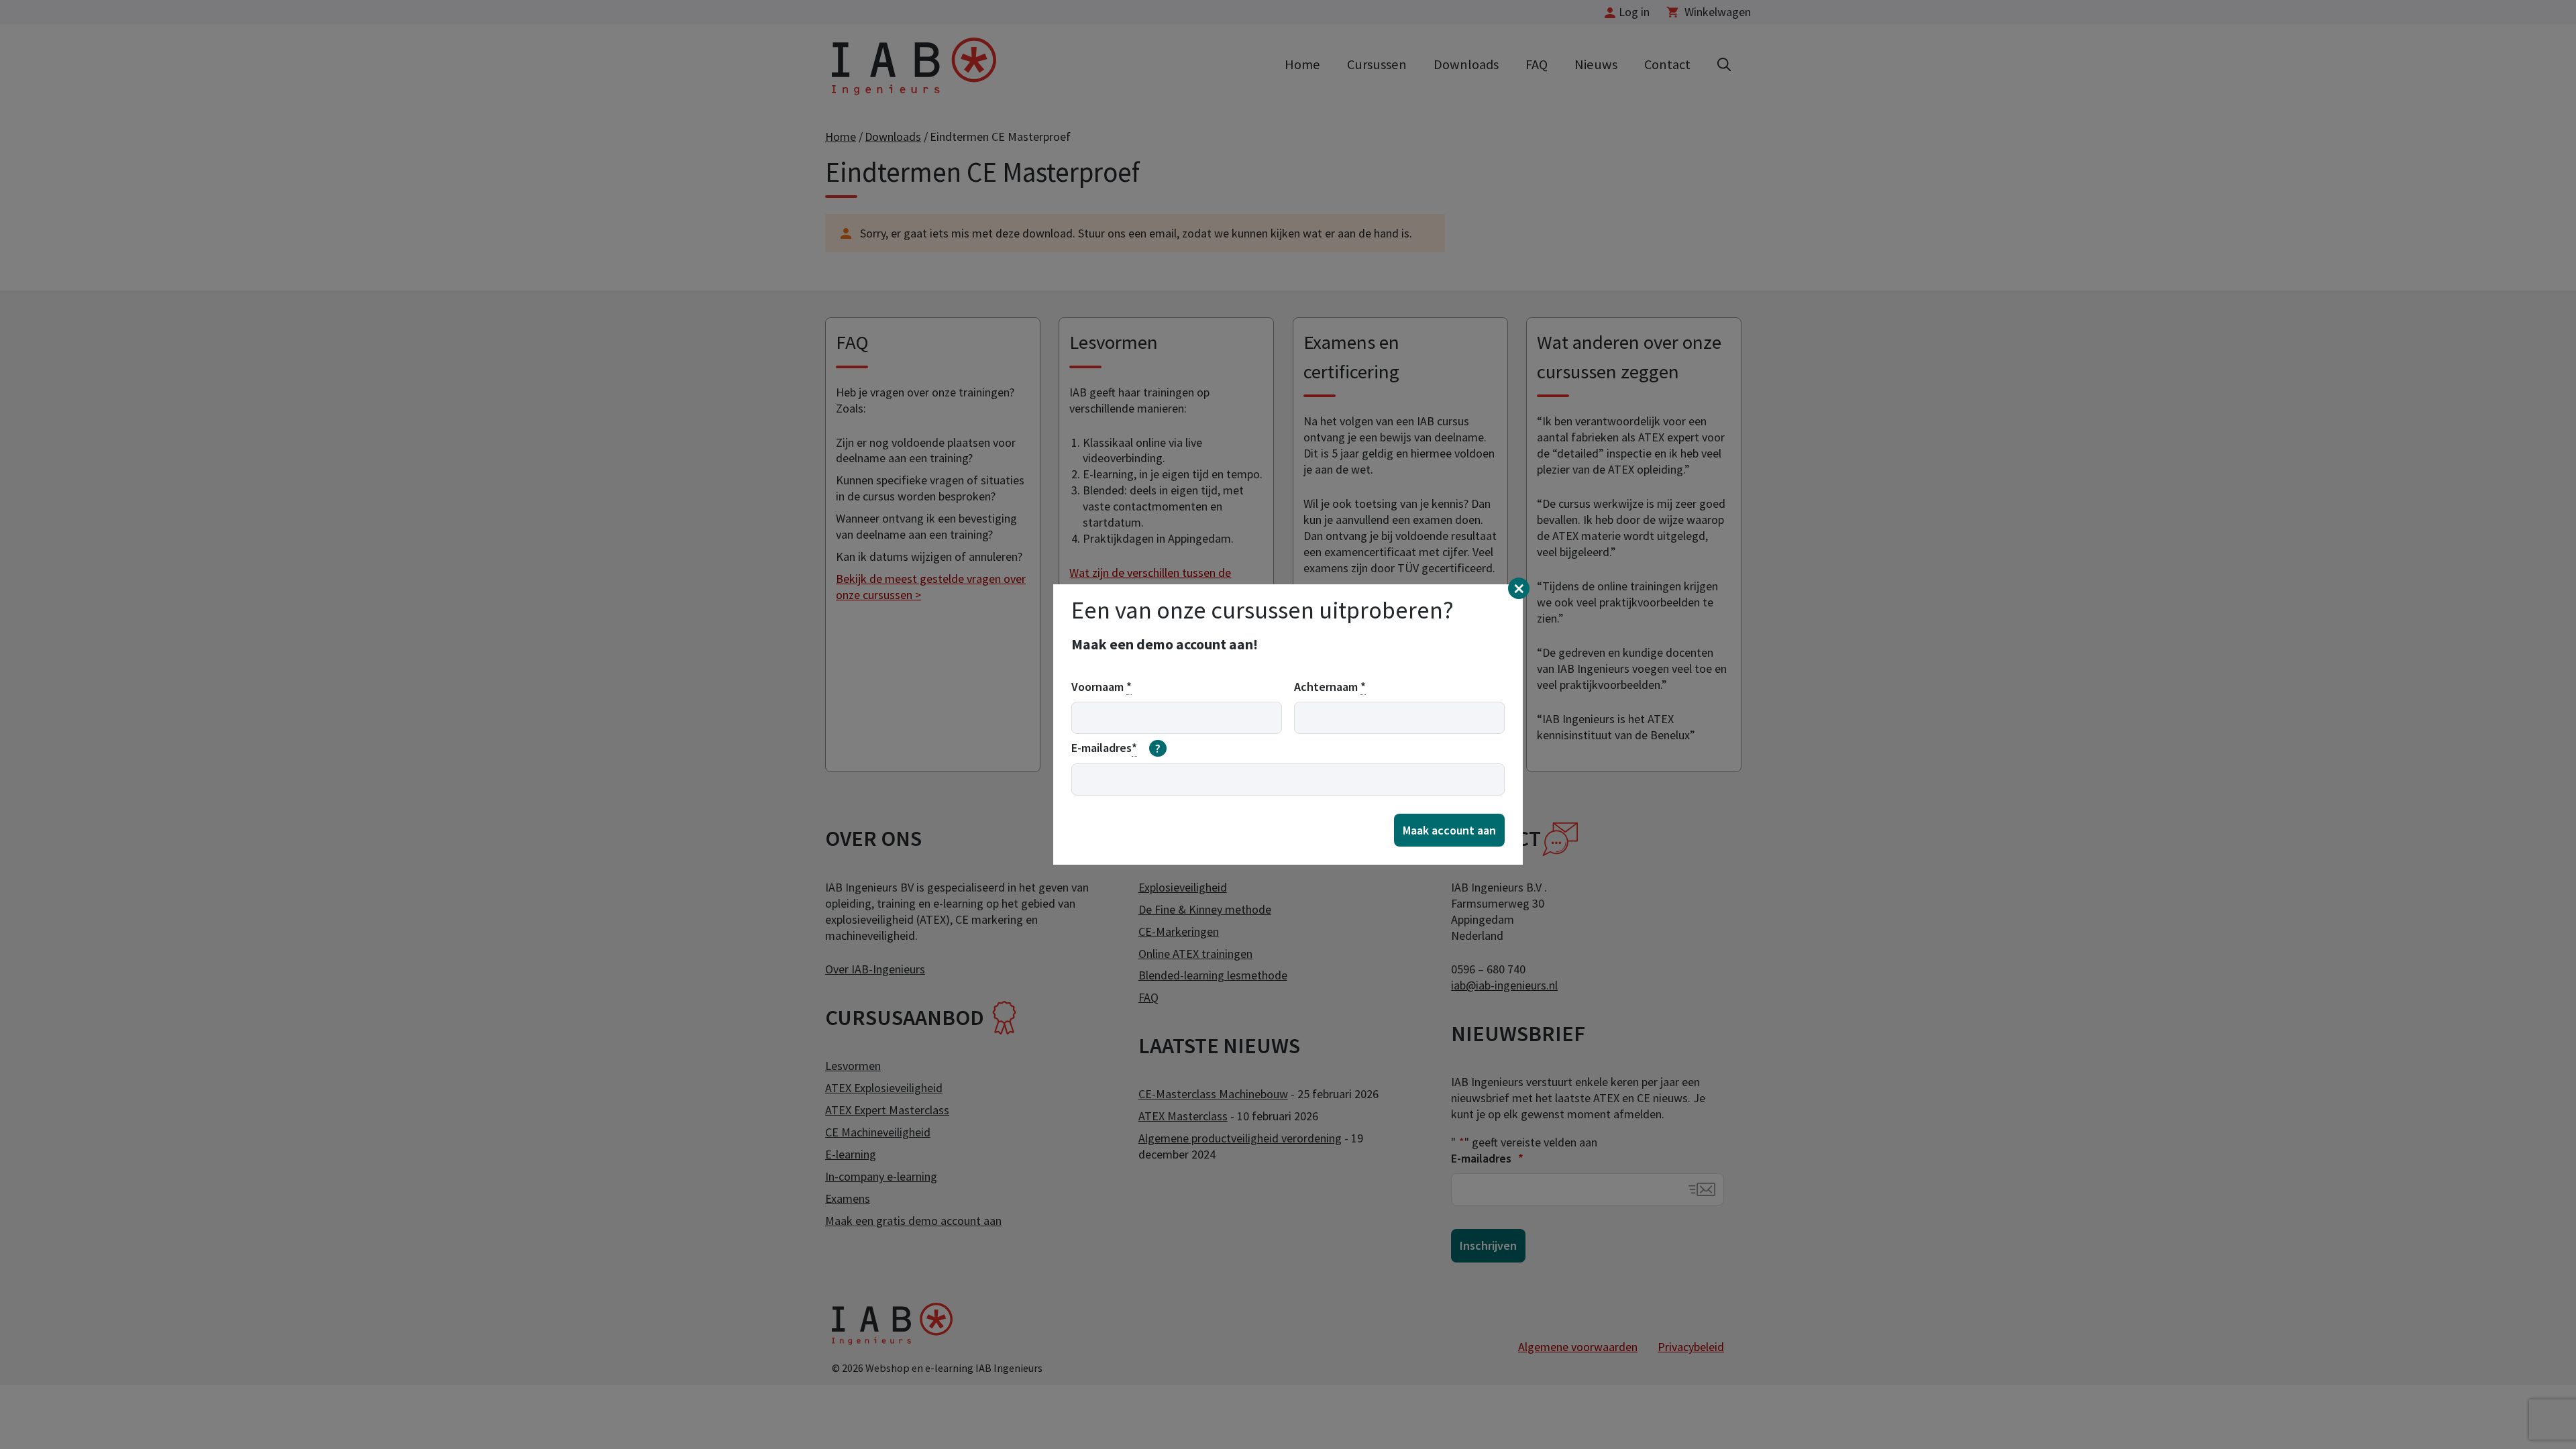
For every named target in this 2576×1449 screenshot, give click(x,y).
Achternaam (1330, 687)
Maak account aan (1449, 830)
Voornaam (1102, 687)
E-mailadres (1116, 748)
